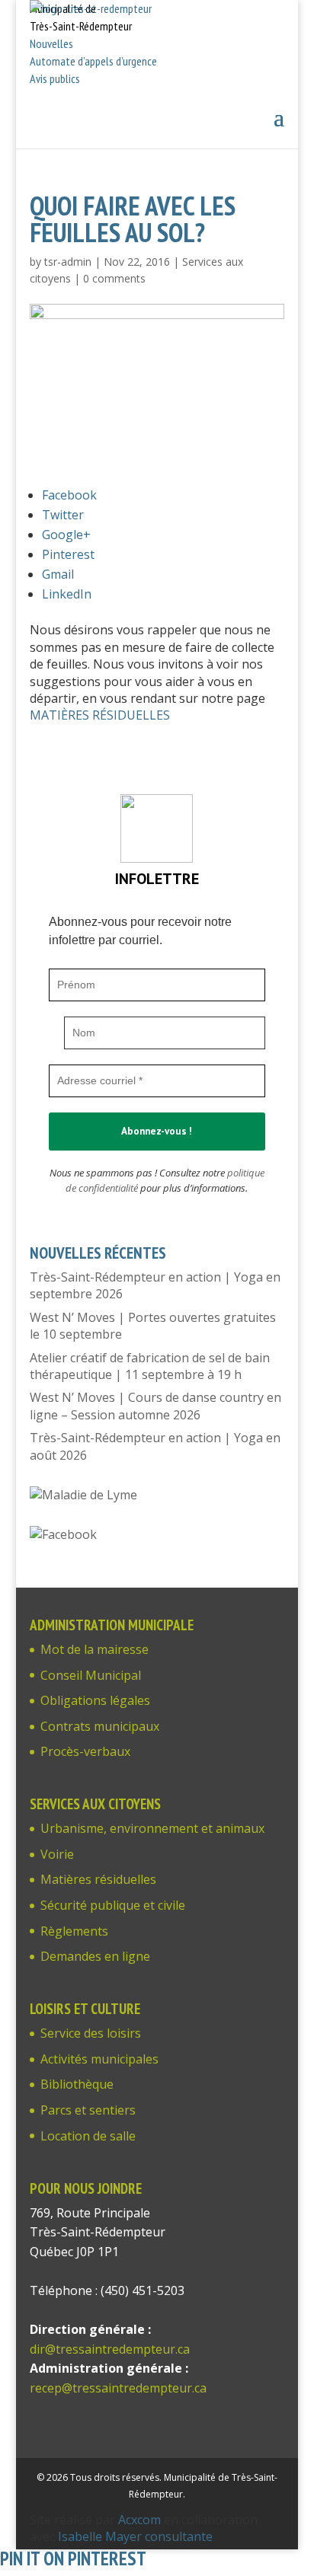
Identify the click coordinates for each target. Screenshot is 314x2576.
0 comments (114, 278)
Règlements (74, 1931)
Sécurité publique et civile (113, 1905)
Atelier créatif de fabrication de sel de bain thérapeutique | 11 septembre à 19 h (150, 1366)
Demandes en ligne (95, 1956)
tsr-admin (68, 262)
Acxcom (139, 2520)
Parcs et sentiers (88, 2110)
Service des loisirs (91, 2033)
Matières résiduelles (98, 1879)
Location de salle (88, 2136)
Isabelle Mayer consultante (135, 2536)
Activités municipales (99, 2059)
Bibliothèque (77, 2084)
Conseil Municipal (91, 1675)
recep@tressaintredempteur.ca (118, 2388)
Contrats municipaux (100, 1726)
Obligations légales (95, 1700)
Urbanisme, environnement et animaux (152, 1828)
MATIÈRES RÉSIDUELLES (100, 715)
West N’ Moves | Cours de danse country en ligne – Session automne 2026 (155, 1406)
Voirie (57, 1854)
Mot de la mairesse (95, 1649)
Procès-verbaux (85, 1751)
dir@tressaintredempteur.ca (110, 2349)
